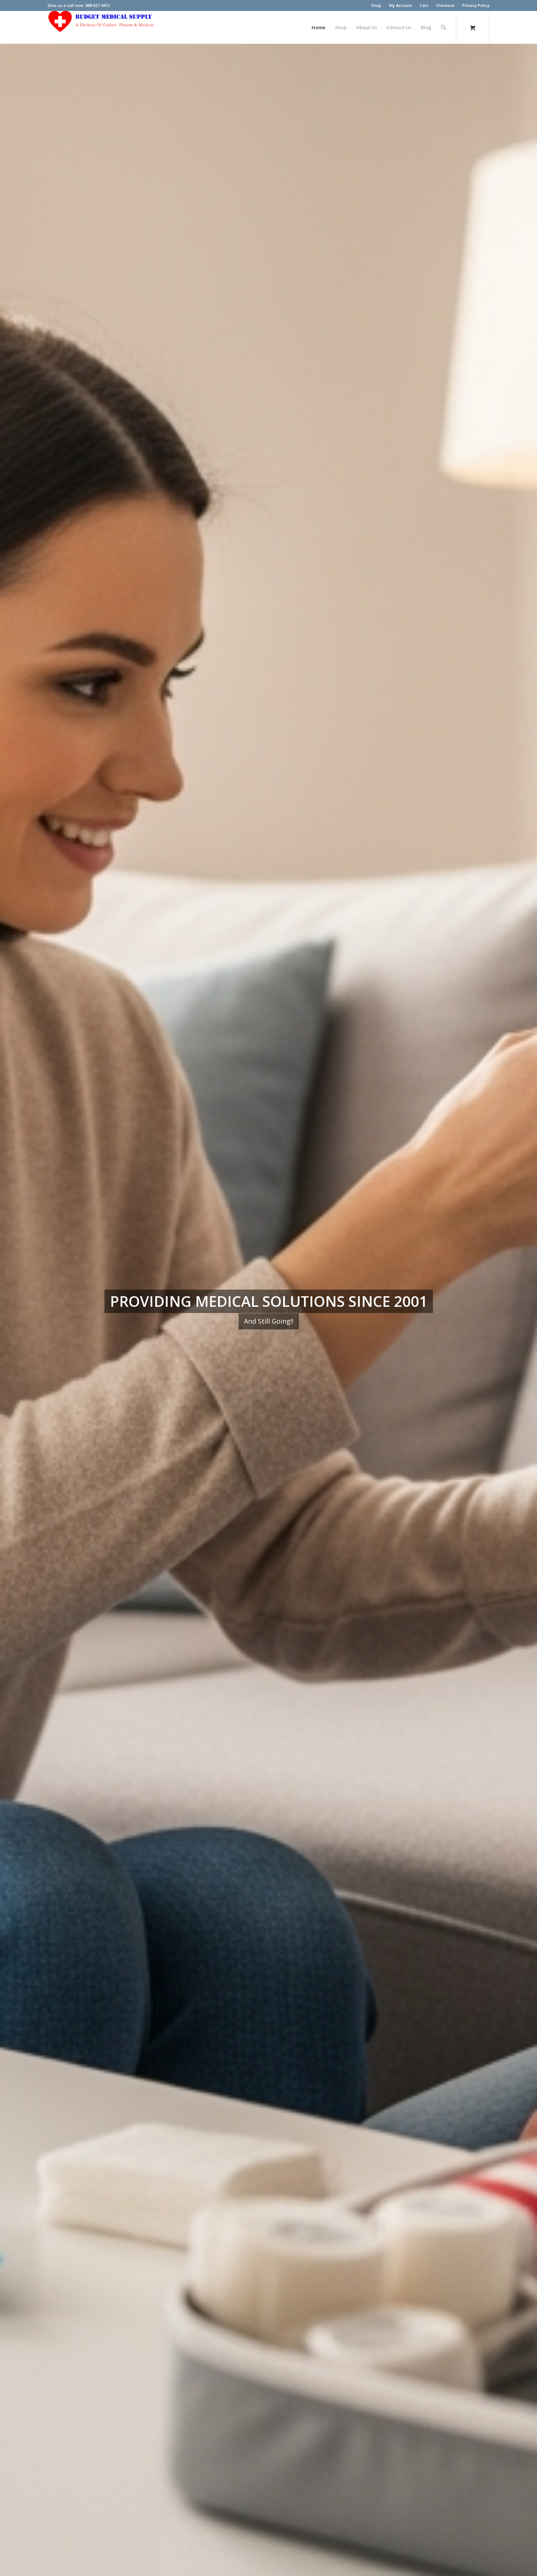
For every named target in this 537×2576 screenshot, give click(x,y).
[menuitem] (376, 5)
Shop (376, 5)
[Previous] (16, 1310)
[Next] (521, 1310)
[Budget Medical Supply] (102, 27)
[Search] (443, 27)
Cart (424, 5)
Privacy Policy (476, 5)
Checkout (445, 5)
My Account (401, 5)
